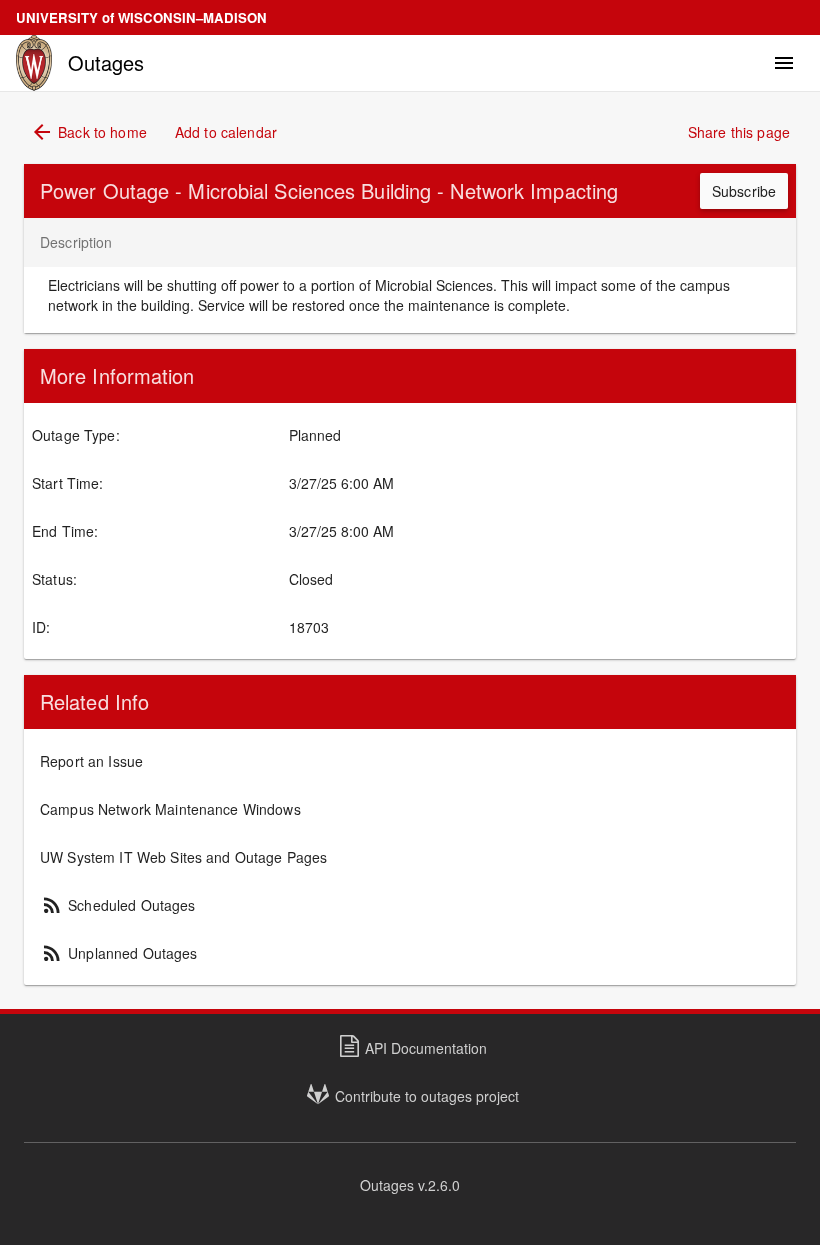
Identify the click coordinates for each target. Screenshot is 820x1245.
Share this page (739, 132)
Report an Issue (91, 761)
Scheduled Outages (118, 905)
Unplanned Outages (119, 953)
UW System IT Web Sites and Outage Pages (183, 857)
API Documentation (426, 1048)
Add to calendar (226, 132)
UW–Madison (141, 17)
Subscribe (744, 191)
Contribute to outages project (427, 1096)
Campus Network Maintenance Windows (170, 809)
